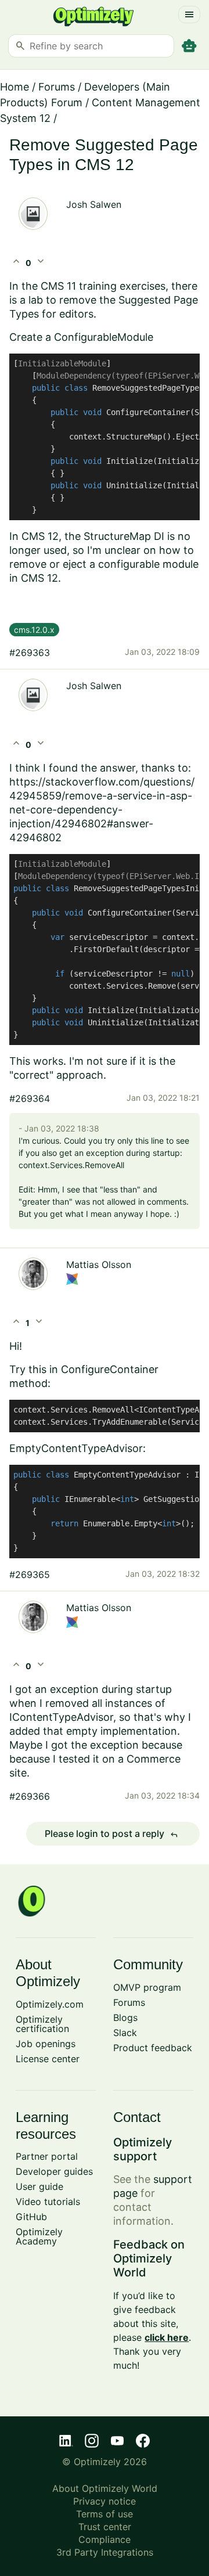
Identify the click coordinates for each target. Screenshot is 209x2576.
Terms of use (105, 2514)
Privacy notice (105, 2501)
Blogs (125, 2017)
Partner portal (47, 2156)
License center (48, 2059)
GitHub (31, 2217)
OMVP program (147, 1987)
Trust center (105, 2527)
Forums (57, 87)
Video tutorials (48, 2202)
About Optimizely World (105, 2488)
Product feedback (153, 2048)
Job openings (46, 2044)
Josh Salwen (94, 204)
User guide (39, 2186)
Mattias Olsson (99, 1264)
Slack (125, 2033)
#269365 (30, 1575)
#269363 (30, 653)
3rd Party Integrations (105, 2552)
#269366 (30, 1796)
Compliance (105, 2539)
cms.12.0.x (34, 630)
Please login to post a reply (111, 1834)
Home (15, 87)
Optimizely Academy (39, 2236)
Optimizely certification (42, 2024)
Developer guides (54, 2171)
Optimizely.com (50, 2004)
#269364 (30, 1098)
